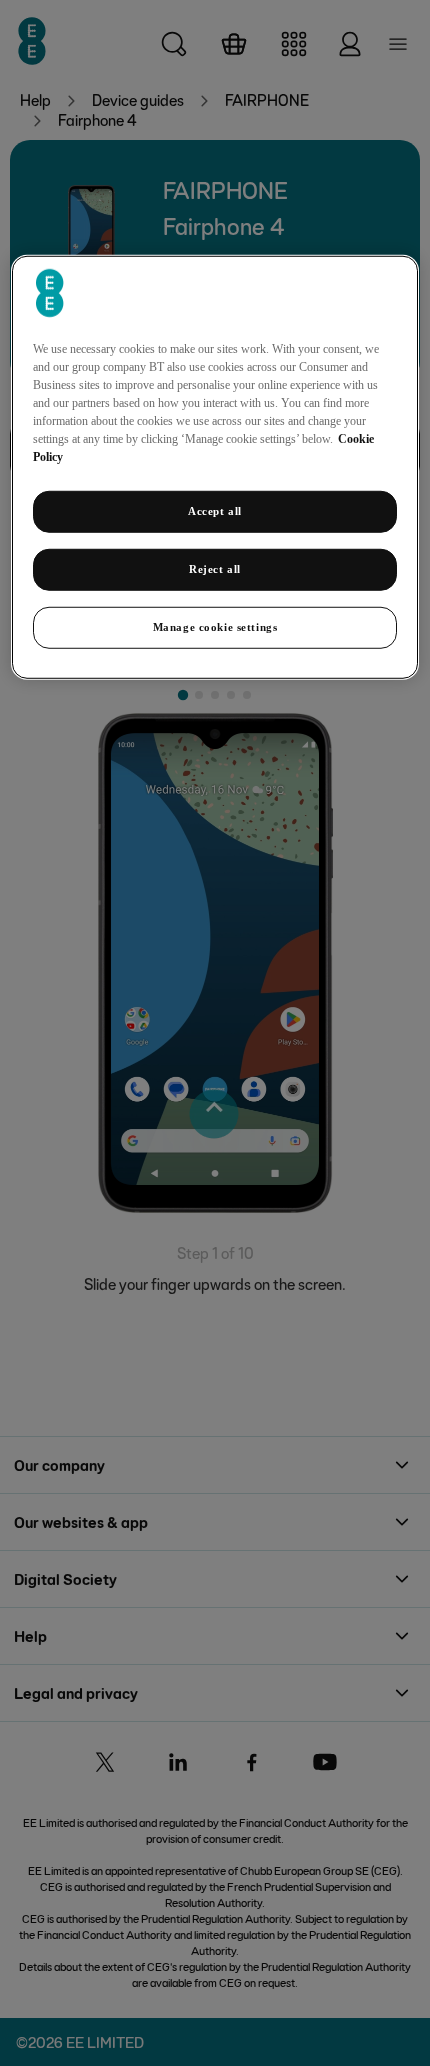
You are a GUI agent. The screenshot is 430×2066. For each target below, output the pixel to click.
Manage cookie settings (215, 627)
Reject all (215, 569)
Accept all (215, 511)
